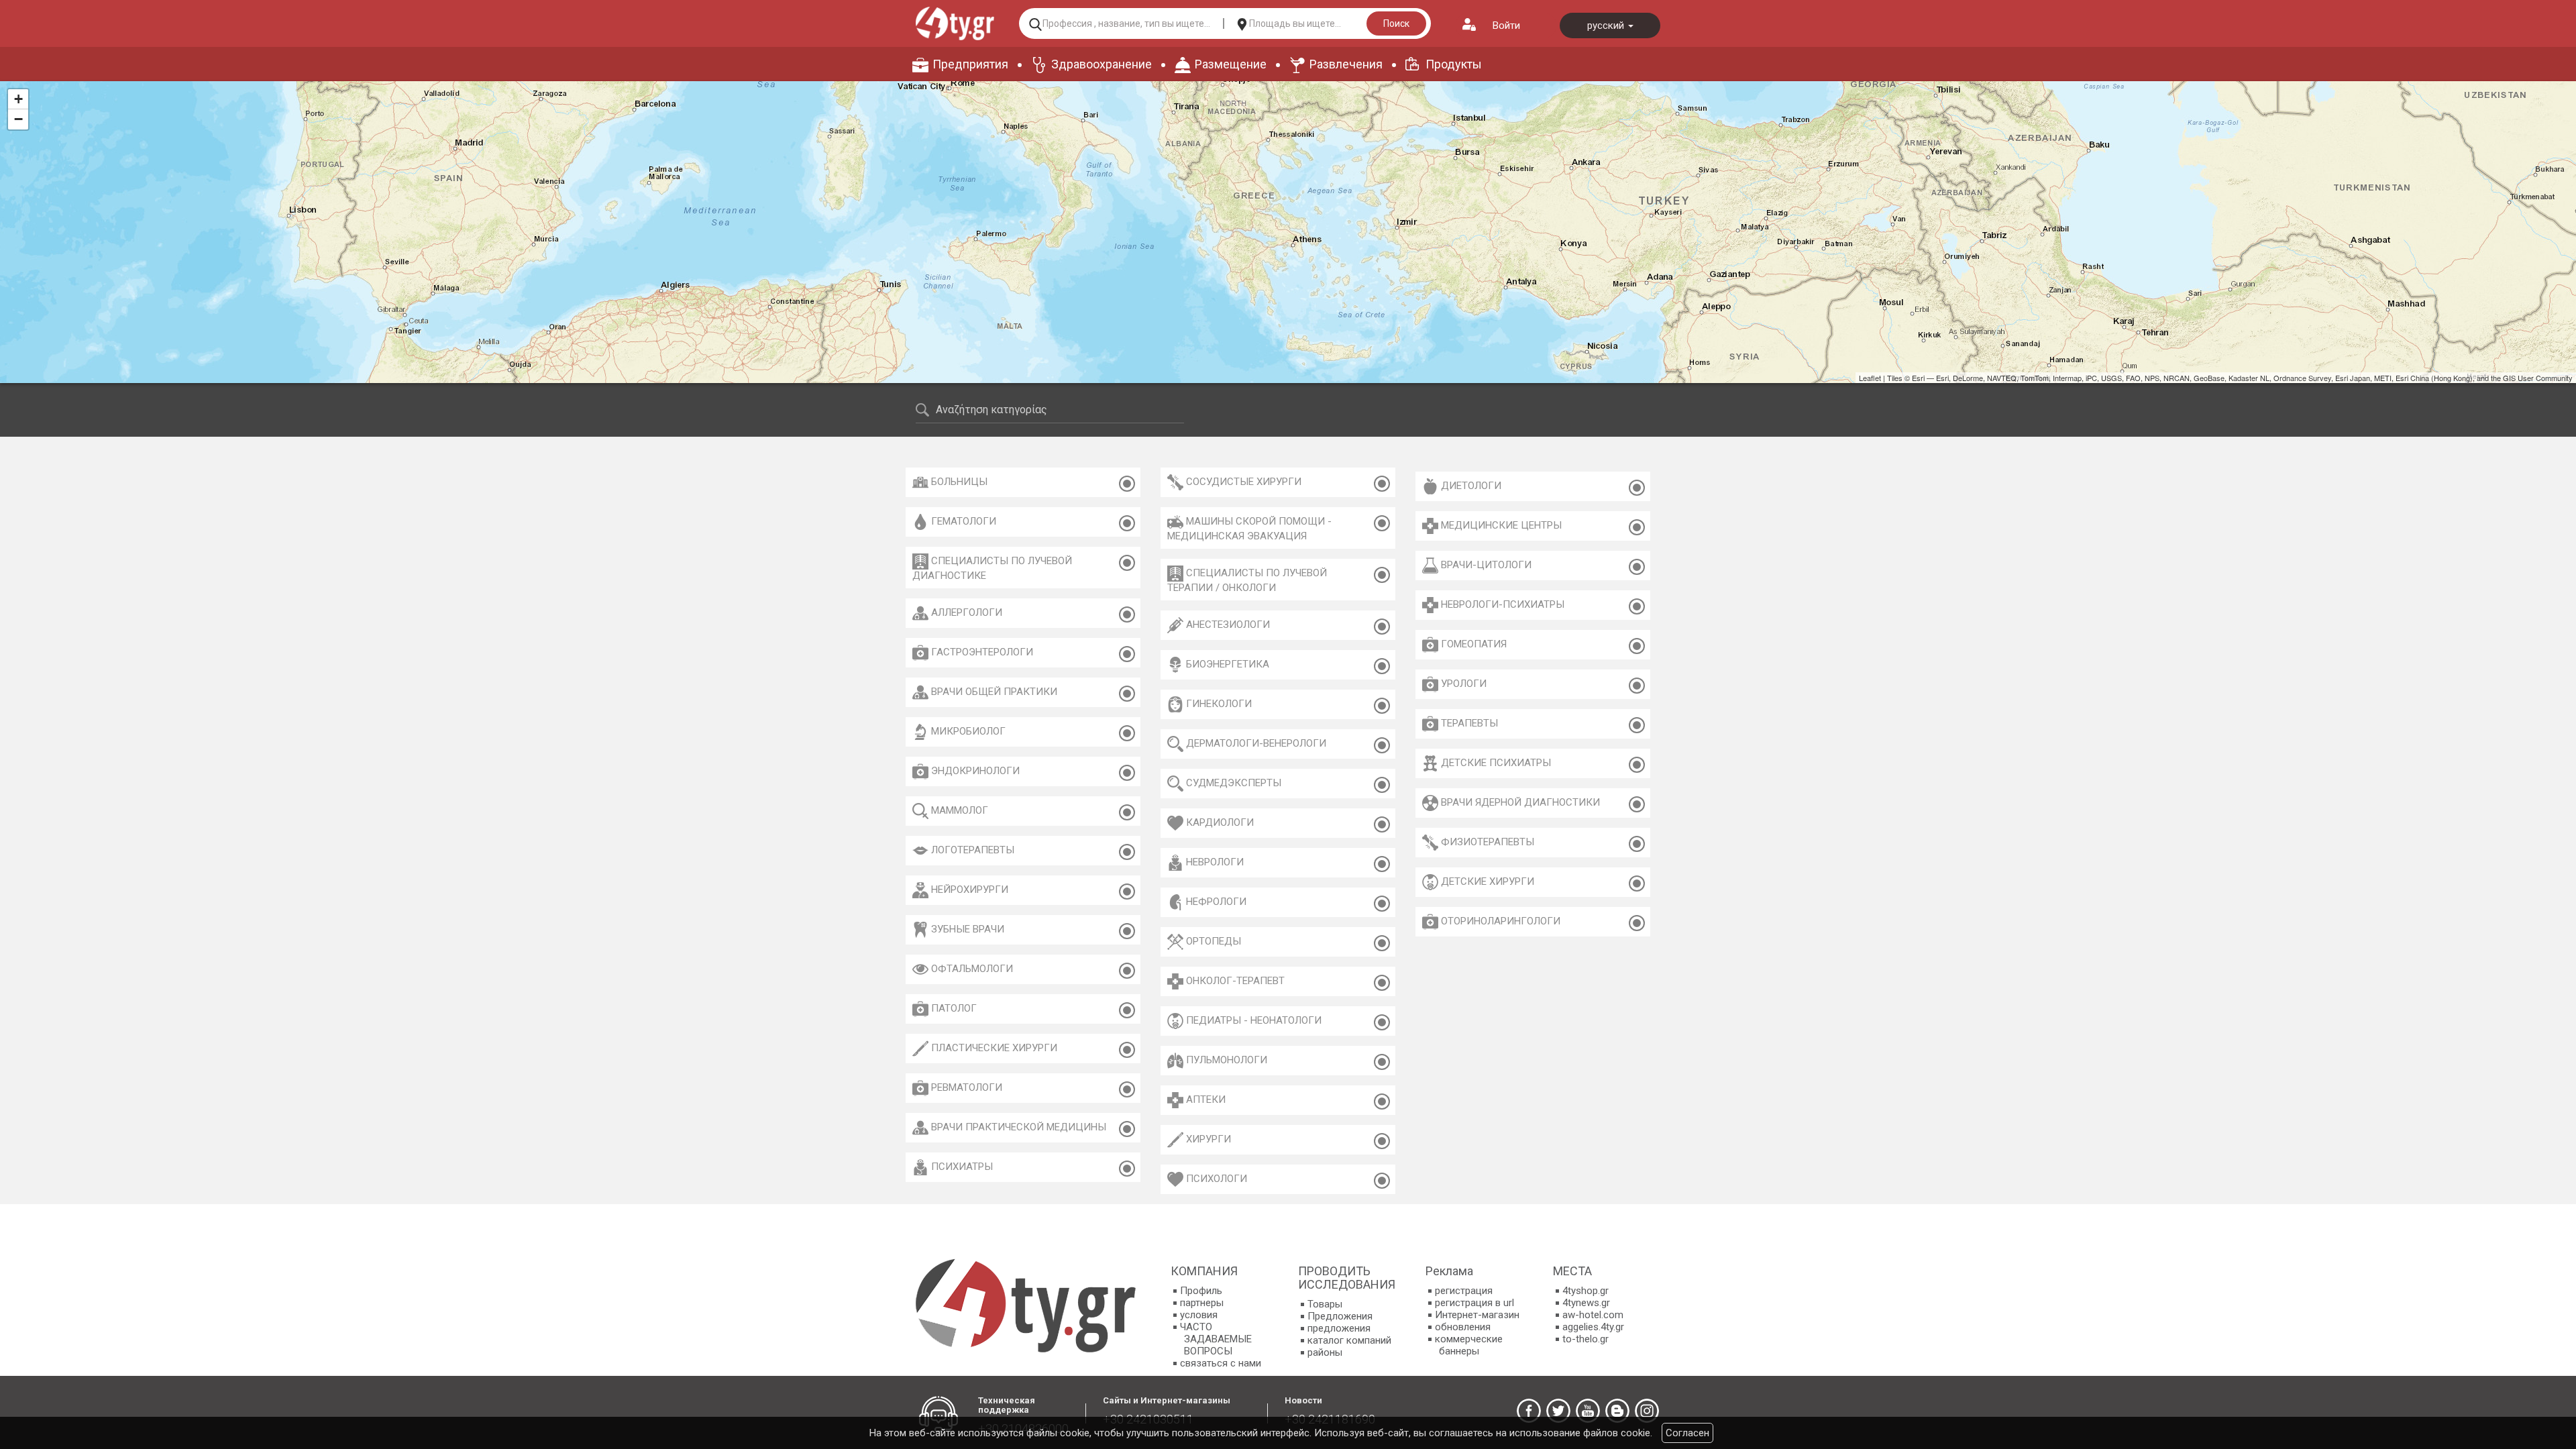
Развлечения (1346, 64)
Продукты (1454, 64)
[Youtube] (1588, 1411)
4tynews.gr (1586, 1303)
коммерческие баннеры (1469, 1345)
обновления (1463, 1327)
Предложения (1340, 1316)
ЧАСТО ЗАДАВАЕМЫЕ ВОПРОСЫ (1216, 1339)
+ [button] (18, 99)
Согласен (1687, 1433)
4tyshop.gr (1586, 1291)
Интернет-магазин (1477, 1315)
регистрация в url (1474, 1303)
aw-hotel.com (1593, 1315)
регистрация (1464, 1291)
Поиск (1396, 23)
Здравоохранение (1102, 64)
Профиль (1201, 1291)
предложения (1339, 1328)
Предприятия (970, 64)
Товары (1325, 1304)
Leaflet (1870, 378)
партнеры (1202, 1303)
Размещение (1231, 64)
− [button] (18, 119)
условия (1199, 1315)
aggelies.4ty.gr (1593, 1327)
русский (1607, 25)
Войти (1506, 25)
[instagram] (1647, 1411)
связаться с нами (1221, 1363)
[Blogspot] (1617, 1411)
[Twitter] (1558, 1411)
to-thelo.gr (1586, 1339)
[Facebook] (1529, 1411)
